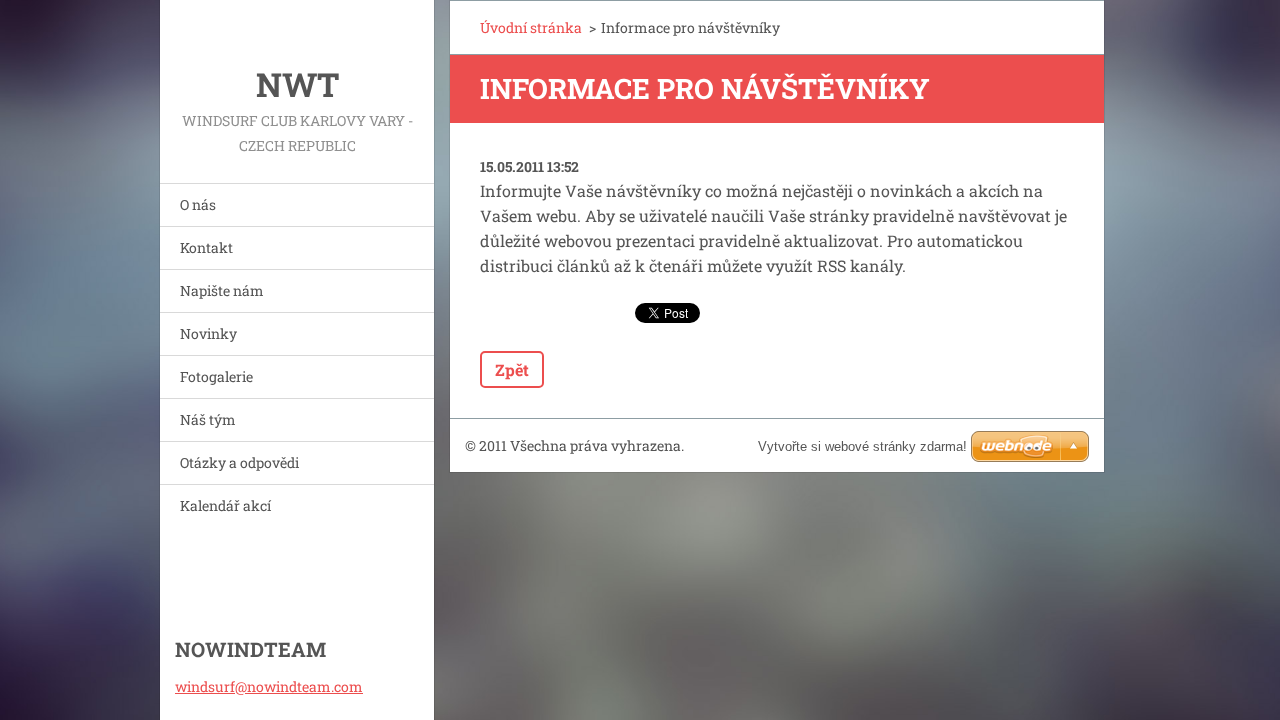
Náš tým (208, 419)
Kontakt (206, 247)
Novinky (208, 333)
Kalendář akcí (225, 505)
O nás (198, 204)
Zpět (512, 369)
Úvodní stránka (531, 27)
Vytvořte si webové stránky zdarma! (862, 446)
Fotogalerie (216, 376)
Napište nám (222, 290)
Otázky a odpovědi (239, 462)
